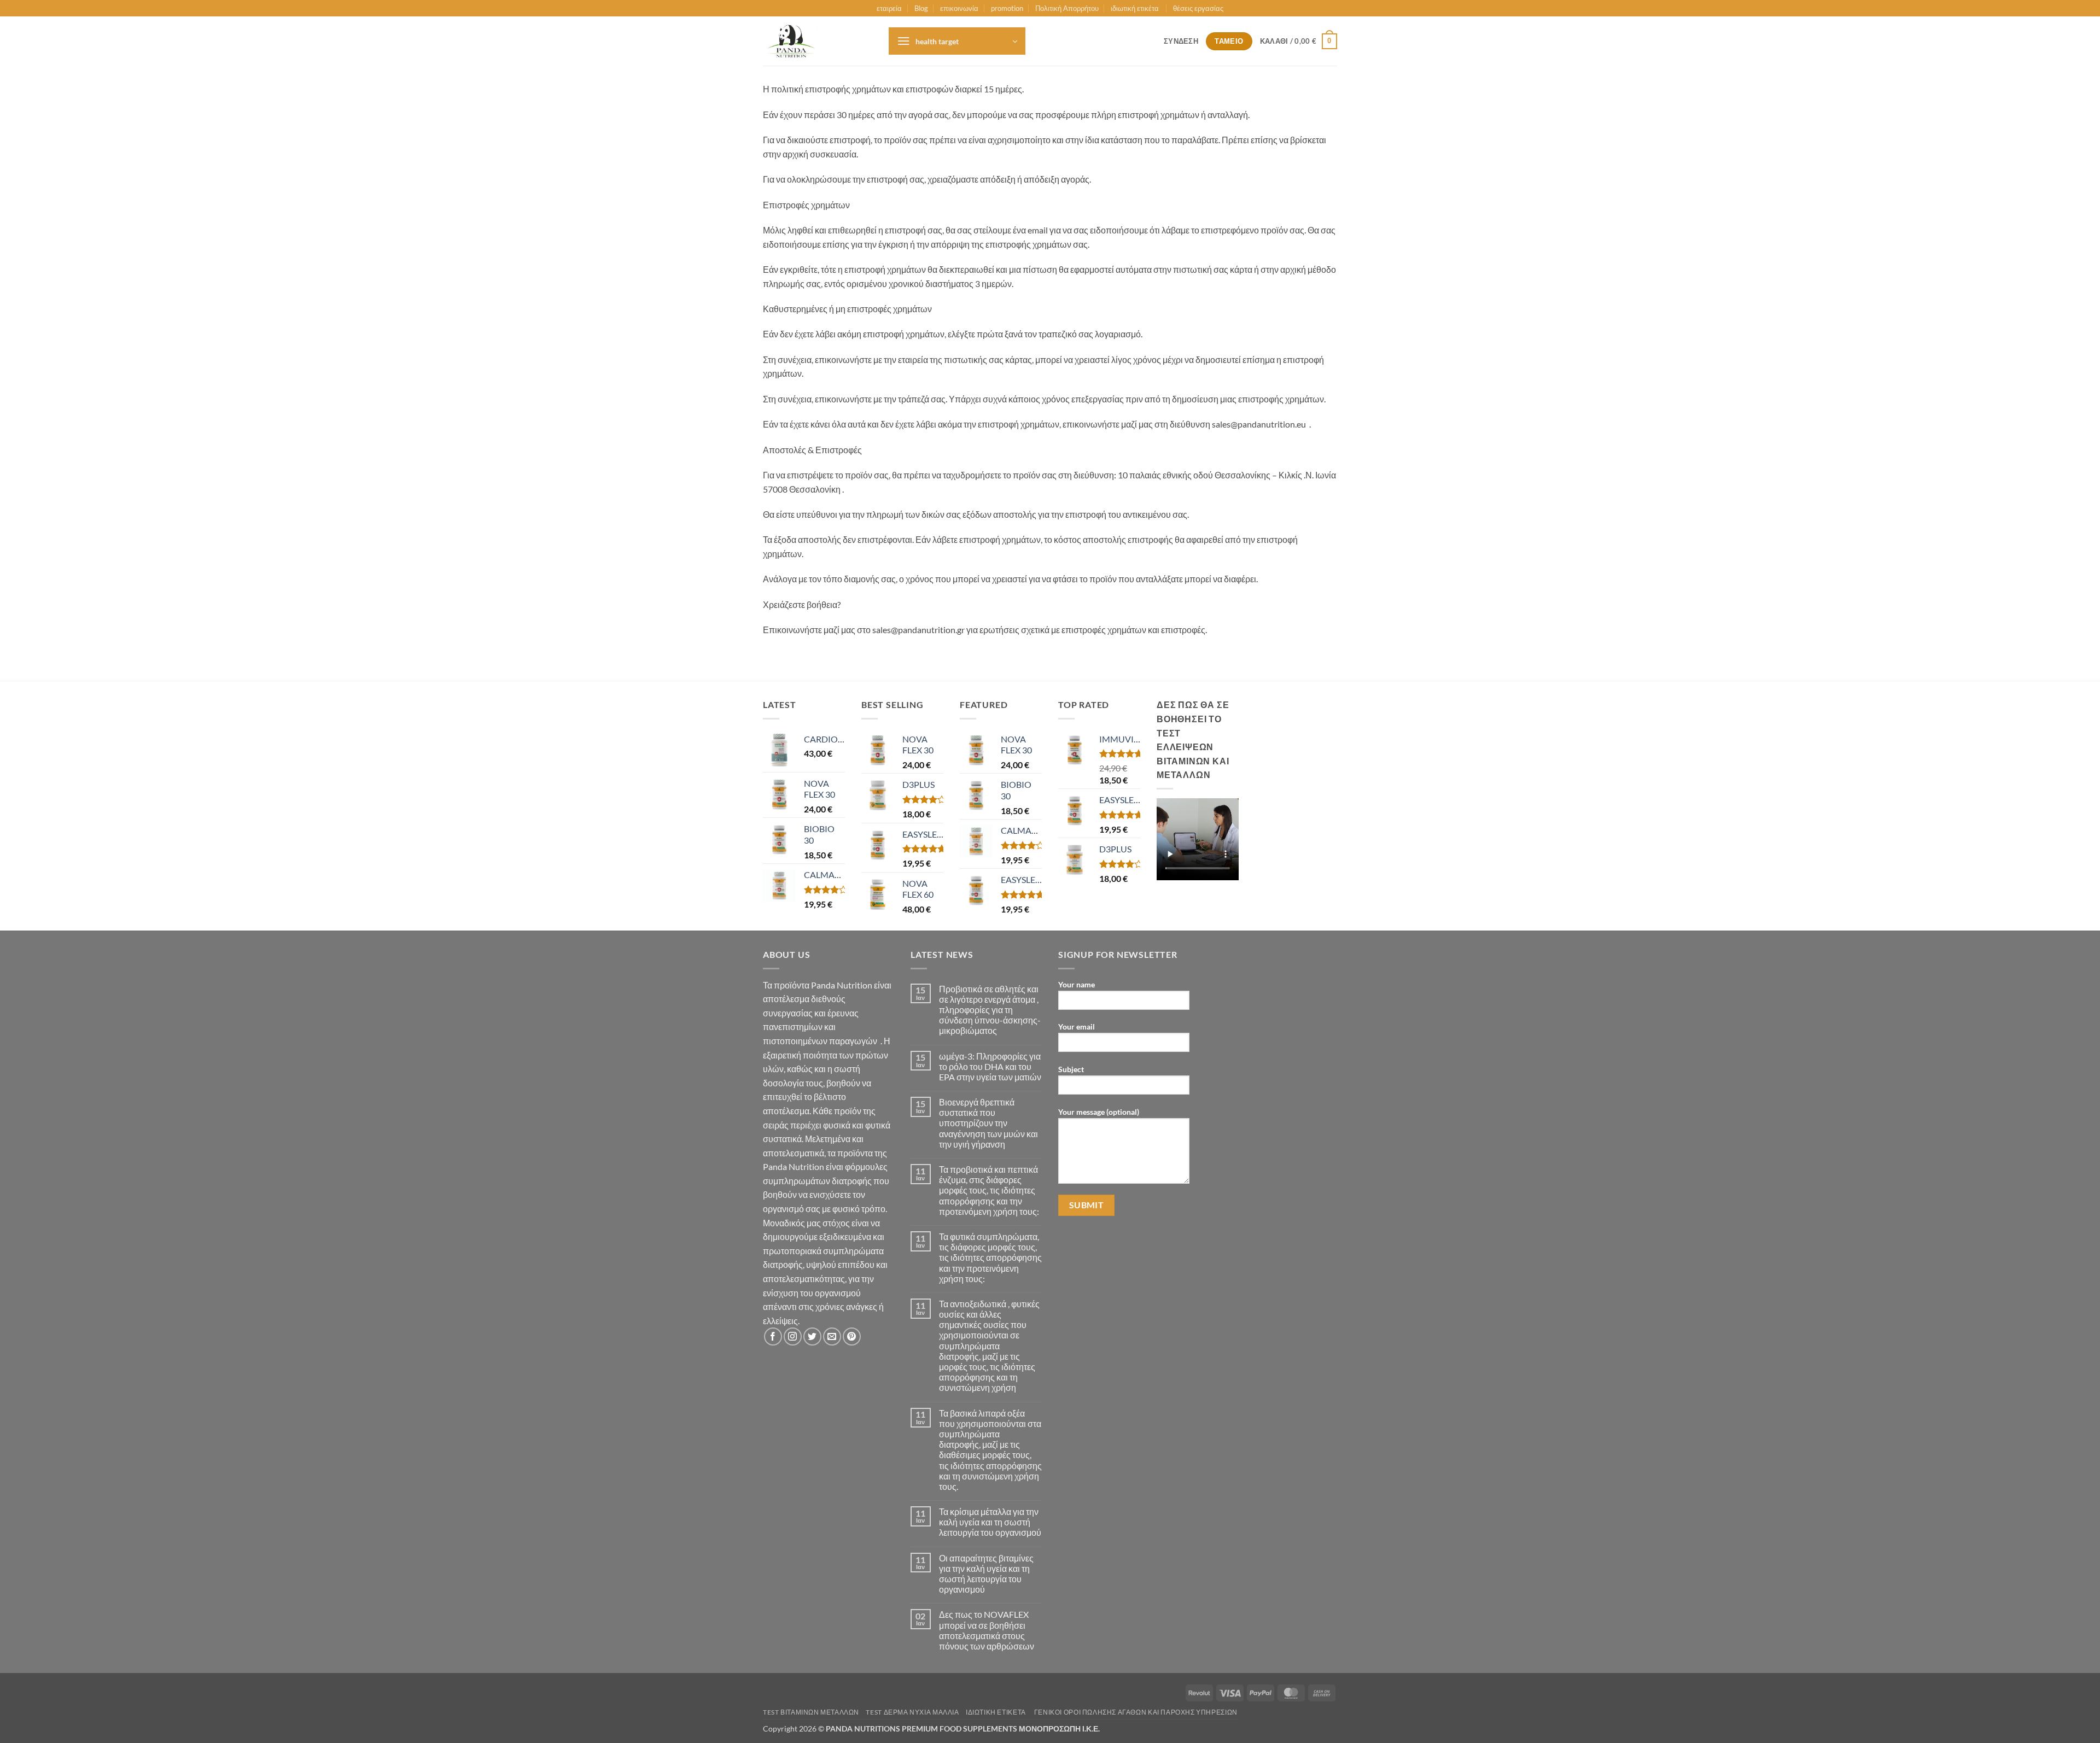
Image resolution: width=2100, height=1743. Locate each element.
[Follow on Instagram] (793, 1337)
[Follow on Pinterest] (852, 1337)
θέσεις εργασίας (1198, 8)
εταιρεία (889, 8)
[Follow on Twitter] (812, 1337)
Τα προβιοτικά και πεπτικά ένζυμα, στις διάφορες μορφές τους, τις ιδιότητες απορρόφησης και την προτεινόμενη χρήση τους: (989, 1190)
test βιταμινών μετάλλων (811, 1712)
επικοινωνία (959, 8)
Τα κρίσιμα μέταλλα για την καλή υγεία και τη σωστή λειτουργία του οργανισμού (990, 1522)
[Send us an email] (832, 1337)
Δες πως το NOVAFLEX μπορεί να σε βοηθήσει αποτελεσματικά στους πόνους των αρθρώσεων (987, 1630)
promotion (1007, 8)
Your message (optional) (1099, 1112)
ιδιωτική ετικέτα (1136, 8)
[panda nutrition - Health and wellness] (818, 41)
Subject (1071, 1069)
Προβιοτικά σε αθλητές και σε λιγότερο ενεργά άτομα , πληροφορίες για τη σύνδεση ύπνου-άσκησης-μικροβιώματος (990, 1010)
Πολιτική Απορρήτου (1067, 8)
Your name (1077, 984)
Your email (1077, 1027)
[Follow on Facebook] (773, 1337)
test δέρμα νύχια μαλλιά (912, 1712)
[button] (957, 41)
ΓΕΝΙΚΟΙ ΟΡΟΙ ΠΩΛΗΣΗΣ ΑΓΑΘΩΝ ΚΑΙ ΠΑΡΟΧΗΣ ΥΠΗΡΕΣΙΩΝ (1136, 1712)
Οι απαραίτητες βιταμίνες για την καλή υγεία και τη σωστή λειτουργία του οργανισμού (986, 1574)
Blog (921, 8)
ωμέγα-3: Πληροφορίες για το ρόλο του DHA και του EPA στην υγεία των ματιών (990, 1066)
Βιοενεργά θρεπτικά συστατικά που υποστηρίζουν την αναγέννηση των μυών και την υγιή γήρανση (988, 1123)
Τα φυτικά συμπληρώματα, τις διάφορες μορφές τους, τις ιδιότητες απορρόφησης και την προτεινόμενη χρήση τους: (990, 1257)
